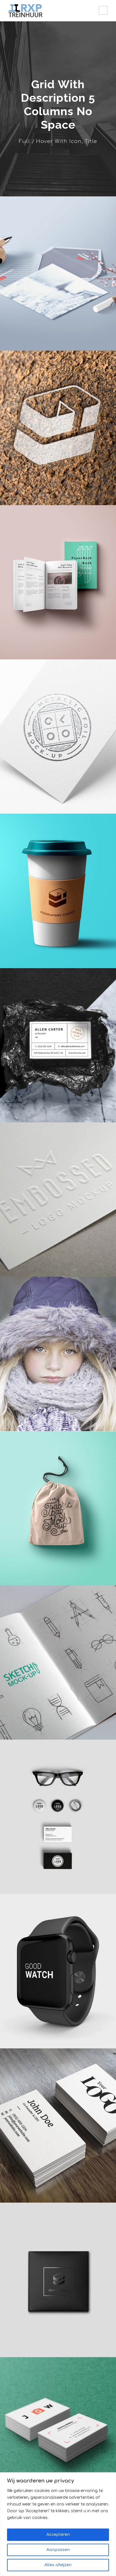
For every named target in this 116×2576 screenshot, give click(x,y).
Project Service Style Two (58, 801)
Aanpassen (58, 2550)
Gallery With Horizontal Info (58, 955)
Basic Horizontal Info (58, 2344)
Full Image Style (58, 2190)
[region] (58, 2524)
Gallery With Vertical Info (58, 1264)
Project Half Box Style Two (58, 492)
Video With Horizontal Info (58, 1418)
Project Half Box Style (58, 1572)
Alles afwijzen (58, 2565)
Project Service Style (58, 2035)
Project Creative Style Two (58, 646)
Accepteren (58, 2535)
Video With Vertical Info (58, 1109)
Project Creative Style (58, 1881)
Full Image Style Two (58, 338)
